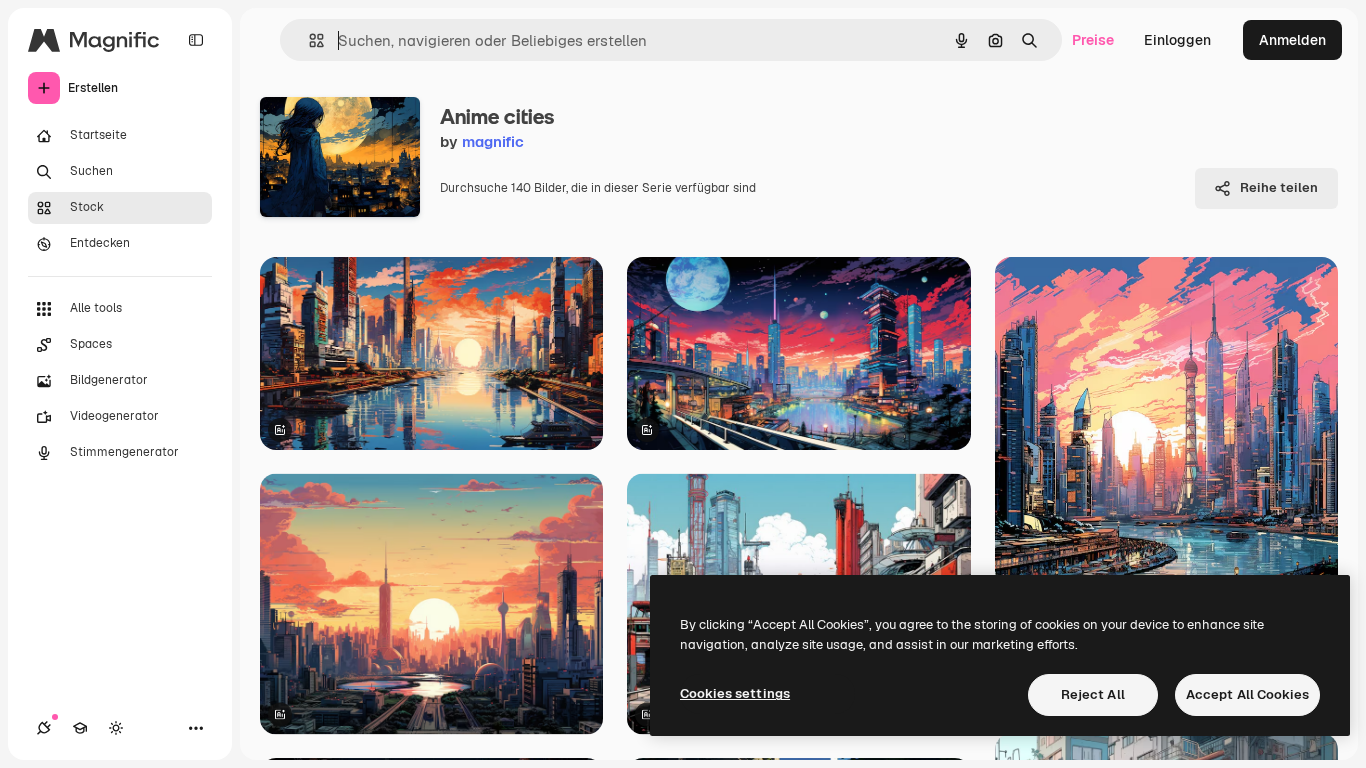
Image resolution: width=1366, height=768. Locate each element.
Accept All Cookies (1247, 694)
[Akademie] (80, 728)
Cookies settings (735, 693)
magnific (493, 141)
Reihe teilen (1279, 187)
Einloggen (1177, 40)
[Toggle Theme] (116, 728)
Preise (1093, 40)
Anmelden (1292, 40)
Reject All (1093, 694)
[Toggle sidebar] (196, 40)
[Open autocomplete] (308, 40)
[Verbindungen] (44, 728)
